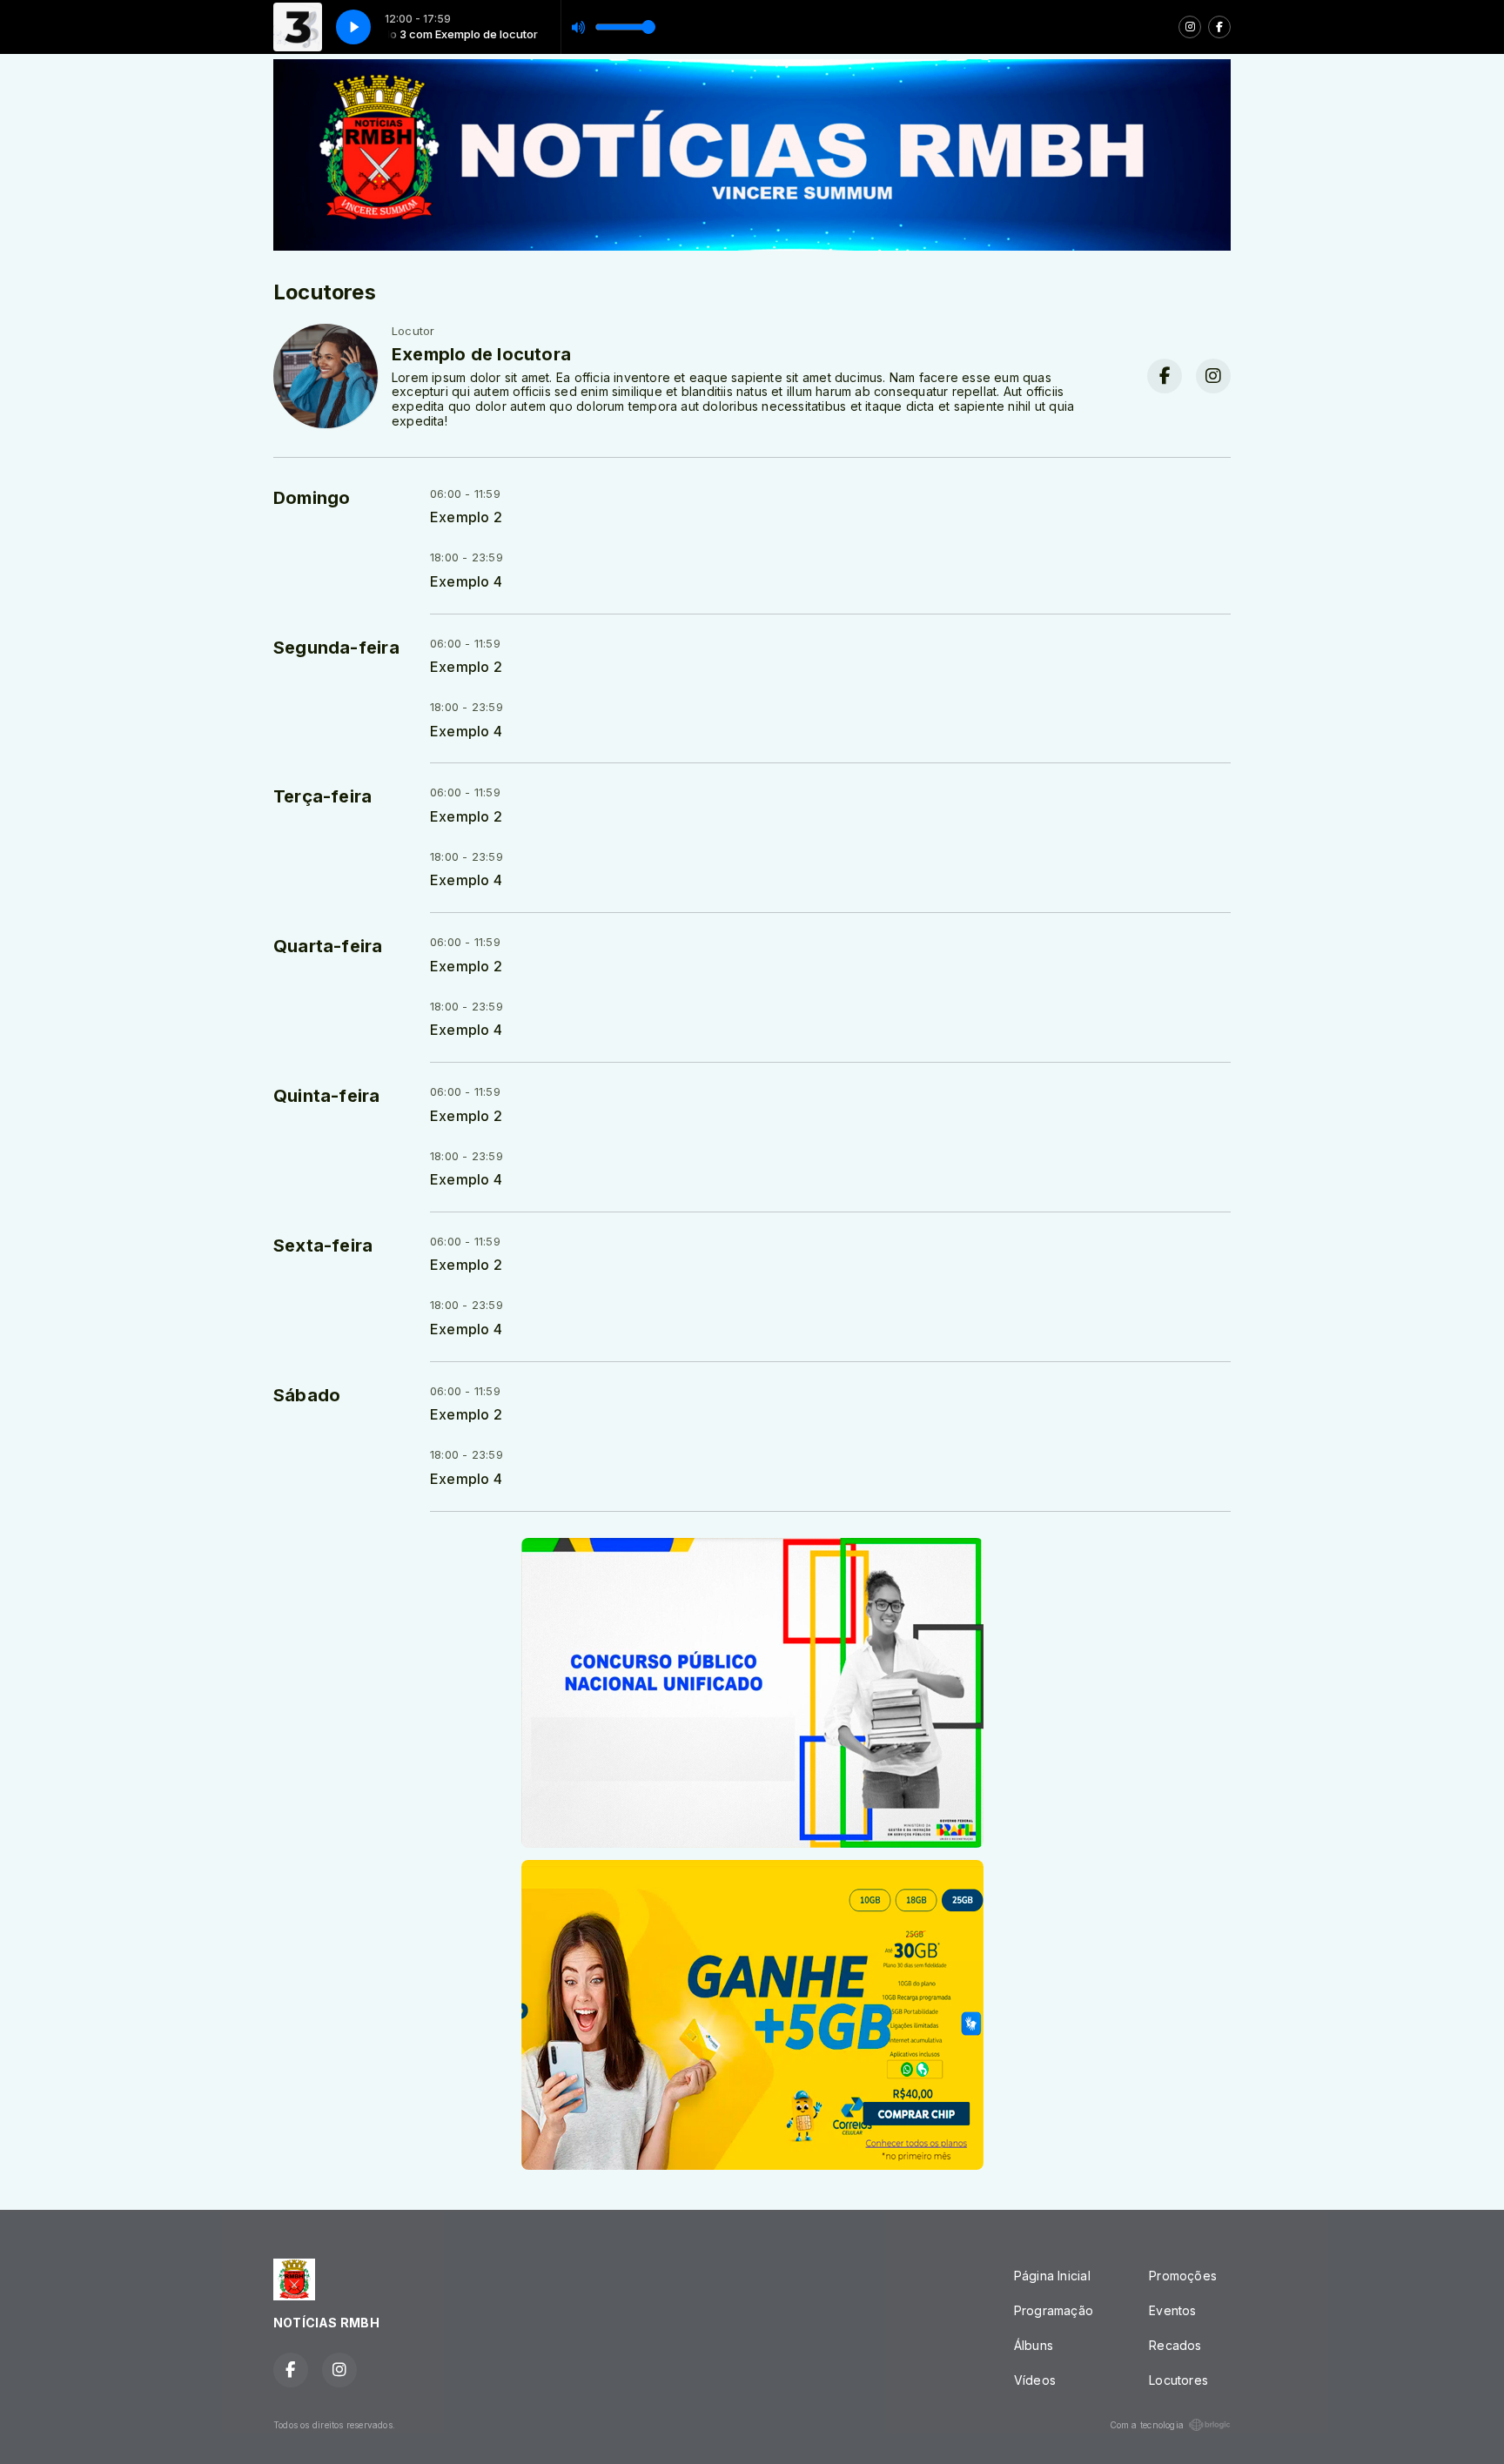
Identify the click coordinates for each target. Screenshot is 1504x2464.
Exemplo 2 (466, 517)
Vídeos (1035, 2380)
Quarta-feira (328, 946)
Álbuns (1034, 2345)
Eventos (1172, 2310)
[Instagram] (1190, 27)
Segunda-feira (336, 648)
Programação (1054, 2310)
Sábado (307, 1395)
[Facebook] (1219, 27)
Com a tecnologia (1147, 2425)
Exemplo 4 (466, 582)
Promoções (1183, 2276)
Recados (1175, 2345)
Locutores (1178, 2380)
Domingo (312, 498)
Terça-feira (322, 796)
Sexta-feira (323, 1245)
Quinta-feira (327, 1096)
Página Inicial (1052, 2276)
